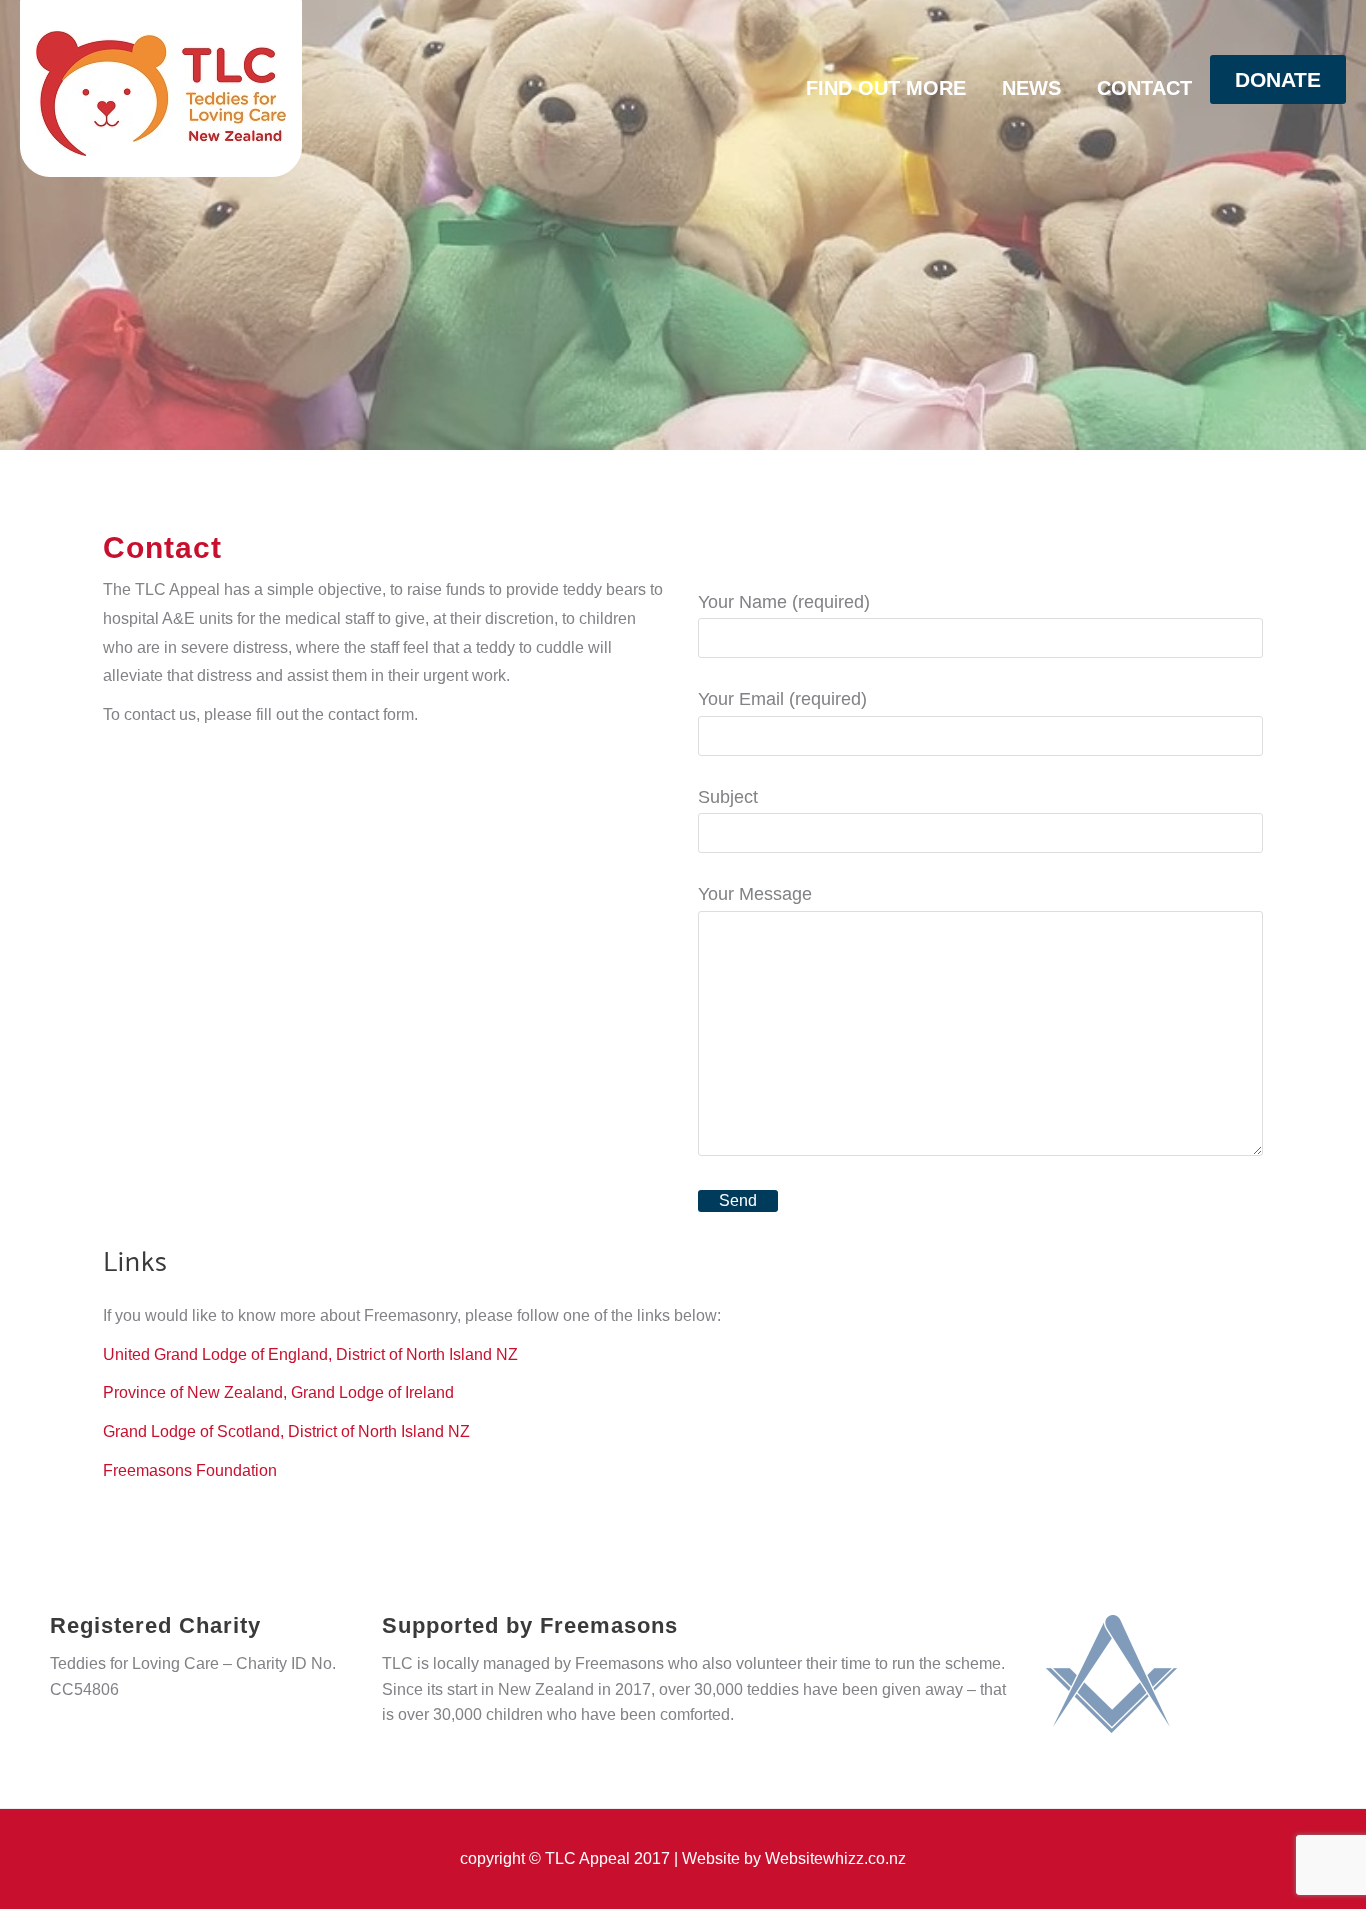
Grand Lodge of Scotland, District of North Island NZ (286, 1431)
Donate (1278, 79)
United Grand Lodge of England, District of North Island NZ (310, 1354)
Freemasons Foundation (190, 1470)
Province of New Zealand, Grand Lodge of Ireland (278, 1392)
